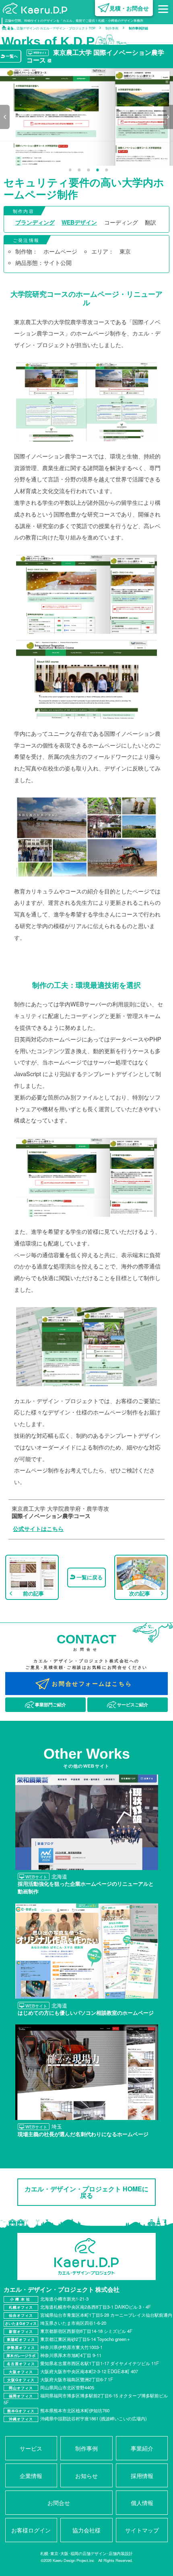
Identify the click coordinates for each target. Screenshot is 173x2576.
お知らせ (86, 2475)
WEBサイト (40, 53)
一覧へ (12, 56)
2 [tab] (79, 170)
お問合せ (59, 2502)
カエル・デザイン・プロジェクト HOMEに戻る (86, 2192)
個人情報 (142, 2502)
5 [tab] (107, 170)
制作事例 (86, 2448)
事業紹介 (142, 2448)
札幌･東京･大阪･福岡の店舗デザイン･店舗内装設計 (86, 2553)
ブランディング (35, 222)
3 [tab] (88, 170)
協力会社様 (86, 2530)
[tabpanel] (86, 117)
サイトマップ (142, 2530)
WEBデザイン (79, 222)
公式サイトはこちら (38, 1529)
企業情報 (31, 2475)
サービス (31, 2448)
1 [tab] (70, 170)
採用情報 (142, 2475)
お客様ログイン (31, 2530)
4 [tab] (98, 170)
